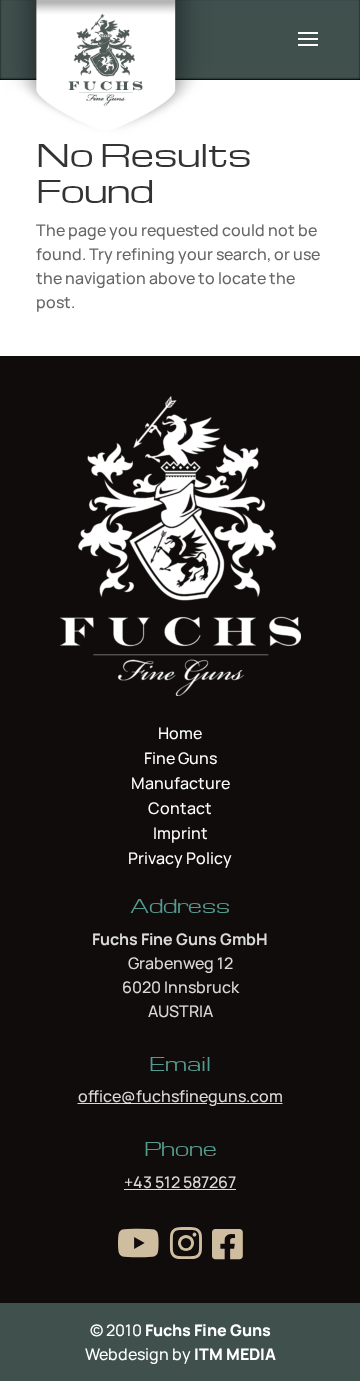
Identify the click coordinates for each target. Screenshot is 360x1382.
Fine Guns (180, 760)
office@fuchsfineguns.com (180, 1096)
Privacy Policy (180, 858)
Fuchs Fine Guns (208, 1330)
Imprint (180, 835)
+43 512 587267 (180, 1182)
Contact (180, 810)
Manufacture (180, 785)
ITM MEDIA (235, 1354)
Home (180, 735)
